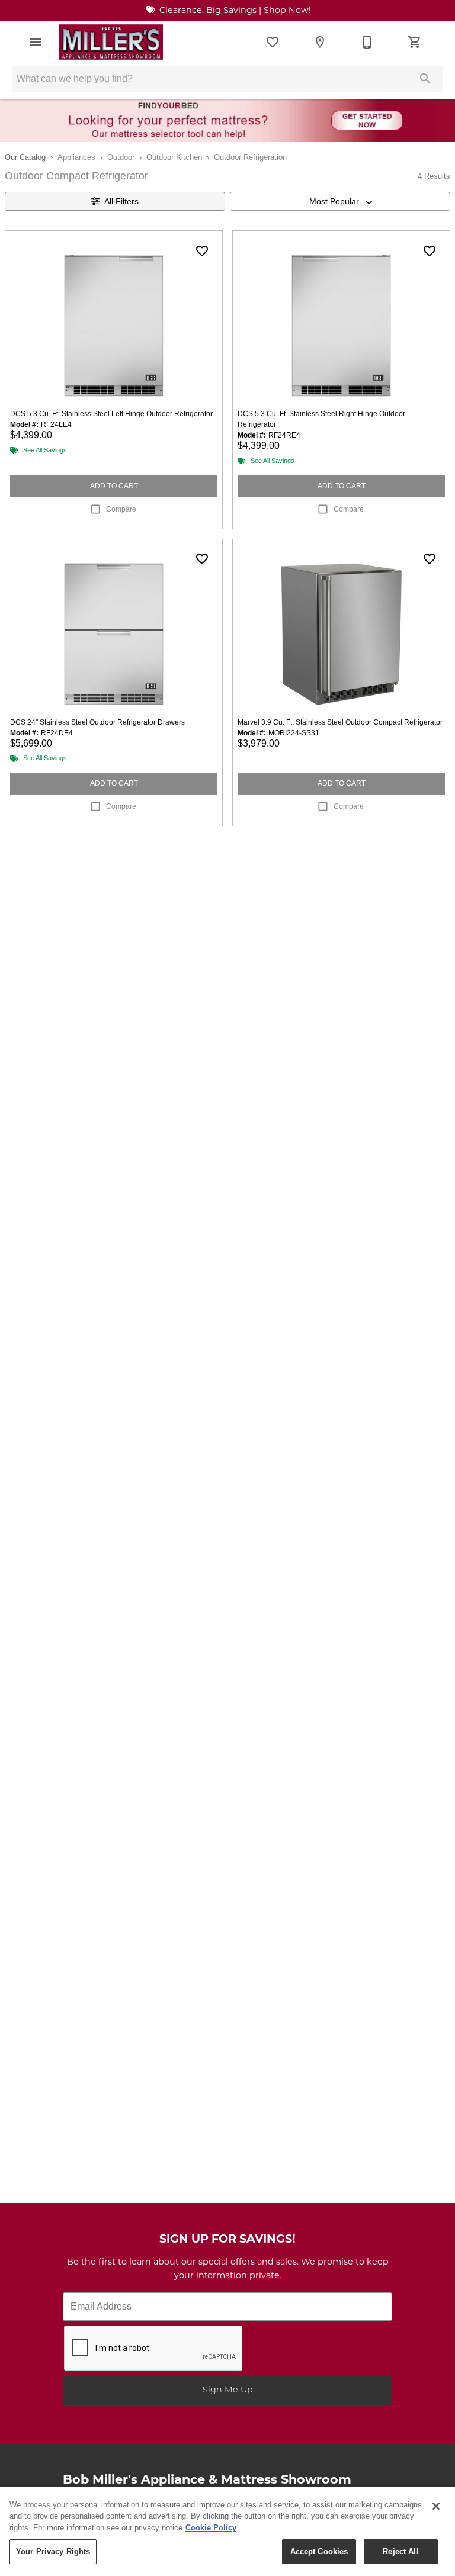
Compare (121, 509)
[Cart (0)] (415, 42)
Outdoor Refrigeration (250, 157)
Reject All (400, 2551)
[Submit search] (425, 79)
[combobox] (340, 201)
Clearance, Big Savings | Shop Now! (234, 11)
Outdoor (121, 157)
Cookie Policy (211, 2528)
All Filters (121, 201)
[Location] (320, 42)
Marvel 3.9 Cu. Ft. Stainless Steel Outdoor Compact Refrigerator (340, 722)
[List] (273, 42)
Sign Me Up (228, 2390)
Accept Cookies (319, 2551)
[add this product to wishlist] (202, 251)
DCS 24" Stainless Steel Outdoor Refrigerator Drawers (97, 722)
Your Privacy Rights (53, 2551)
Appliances (76, 157)
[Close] (436, 2506)
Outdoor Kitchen (174, 157)
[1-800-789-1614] (367, 42)
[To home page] (111, 42)
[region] (227, 2532)
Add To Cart (114, 486)
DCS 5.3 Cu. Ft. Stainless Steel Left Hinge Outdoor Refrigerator (111, 414)
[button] (36, 42)
